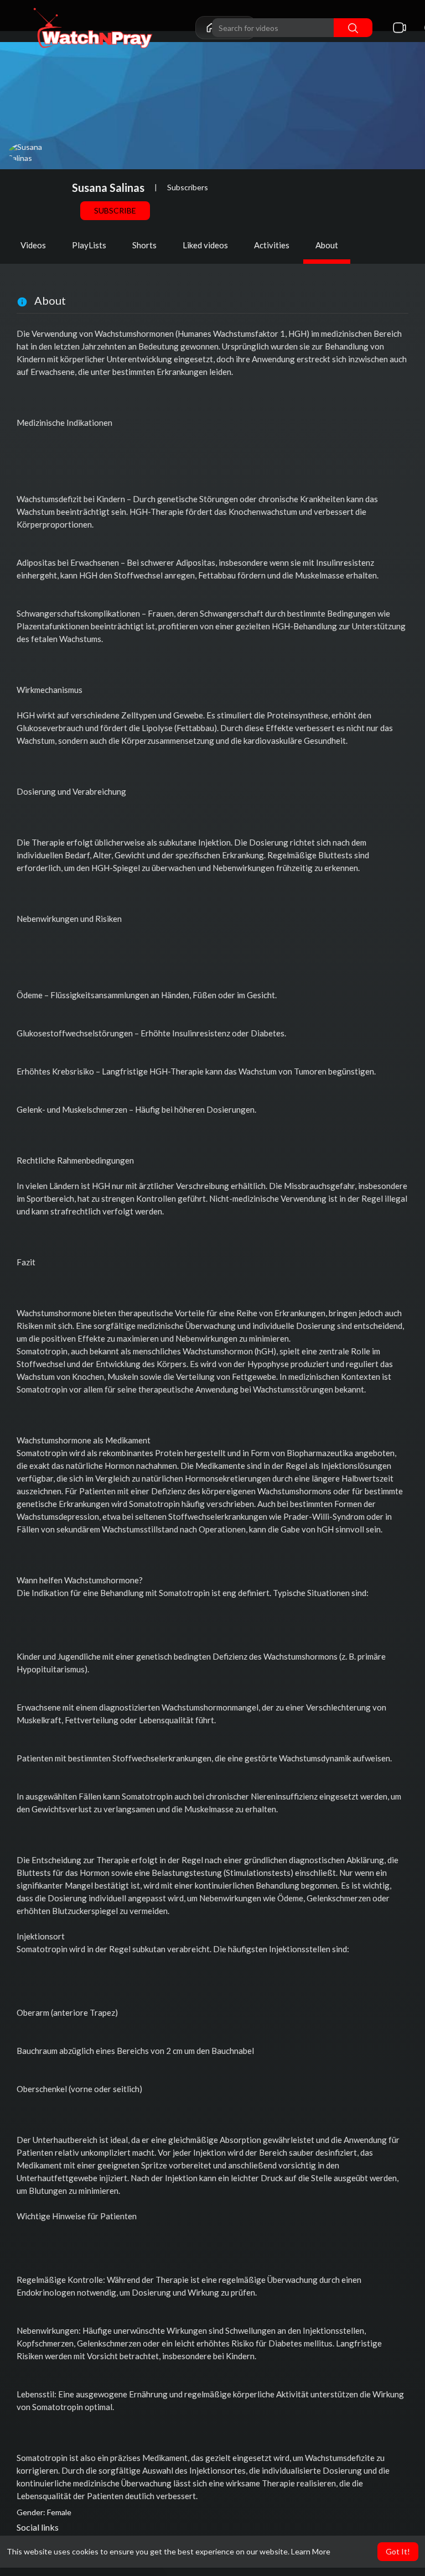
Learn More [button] (311, 2551)
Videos (33, 245)
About (327, 245)
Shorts (144, 245)
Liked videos (205, 245)
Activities (272, 245)
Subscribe (115, 210)
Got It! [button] (398, 2551)
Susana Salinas (108, 187)
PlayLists (89, 245)
